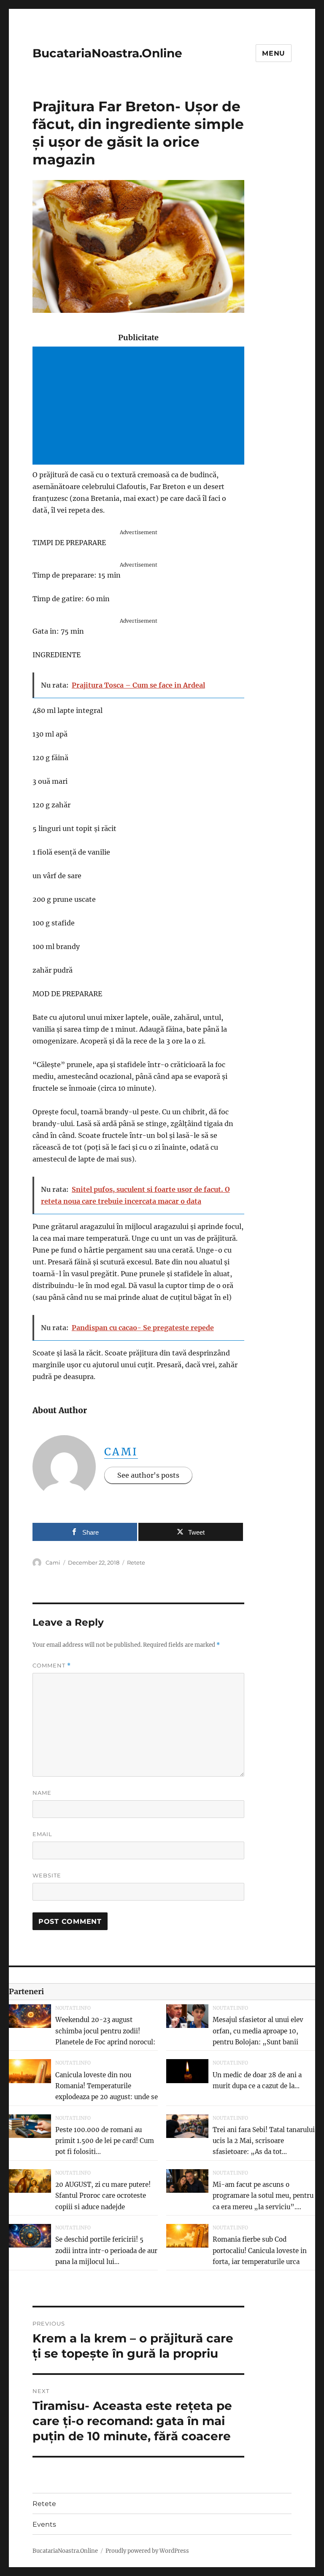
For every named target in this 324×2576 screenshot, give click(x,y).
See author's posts (148, 1475)
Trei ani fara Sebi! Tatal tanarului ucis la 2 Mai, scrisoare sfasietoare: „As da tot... (264, 2141)
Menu (274, 53)
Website (47, 1875)
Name (42, 1793)
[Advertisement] (140, 406)
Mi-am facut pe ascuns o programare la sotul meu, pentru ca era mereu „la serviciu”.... (263, 2196)
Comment (52, 1666)
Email (42, 1834)
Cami (121, 1452)
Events (44, 2524)
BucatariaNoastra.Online (107, 53)
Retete (136, 1562)
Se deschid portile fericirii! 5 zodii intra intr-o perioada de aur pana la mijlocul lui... (106, 2251)
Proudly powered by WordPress (147, 2551)
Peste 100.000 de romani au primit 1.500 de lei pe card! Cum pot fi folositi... (105, 2141)
